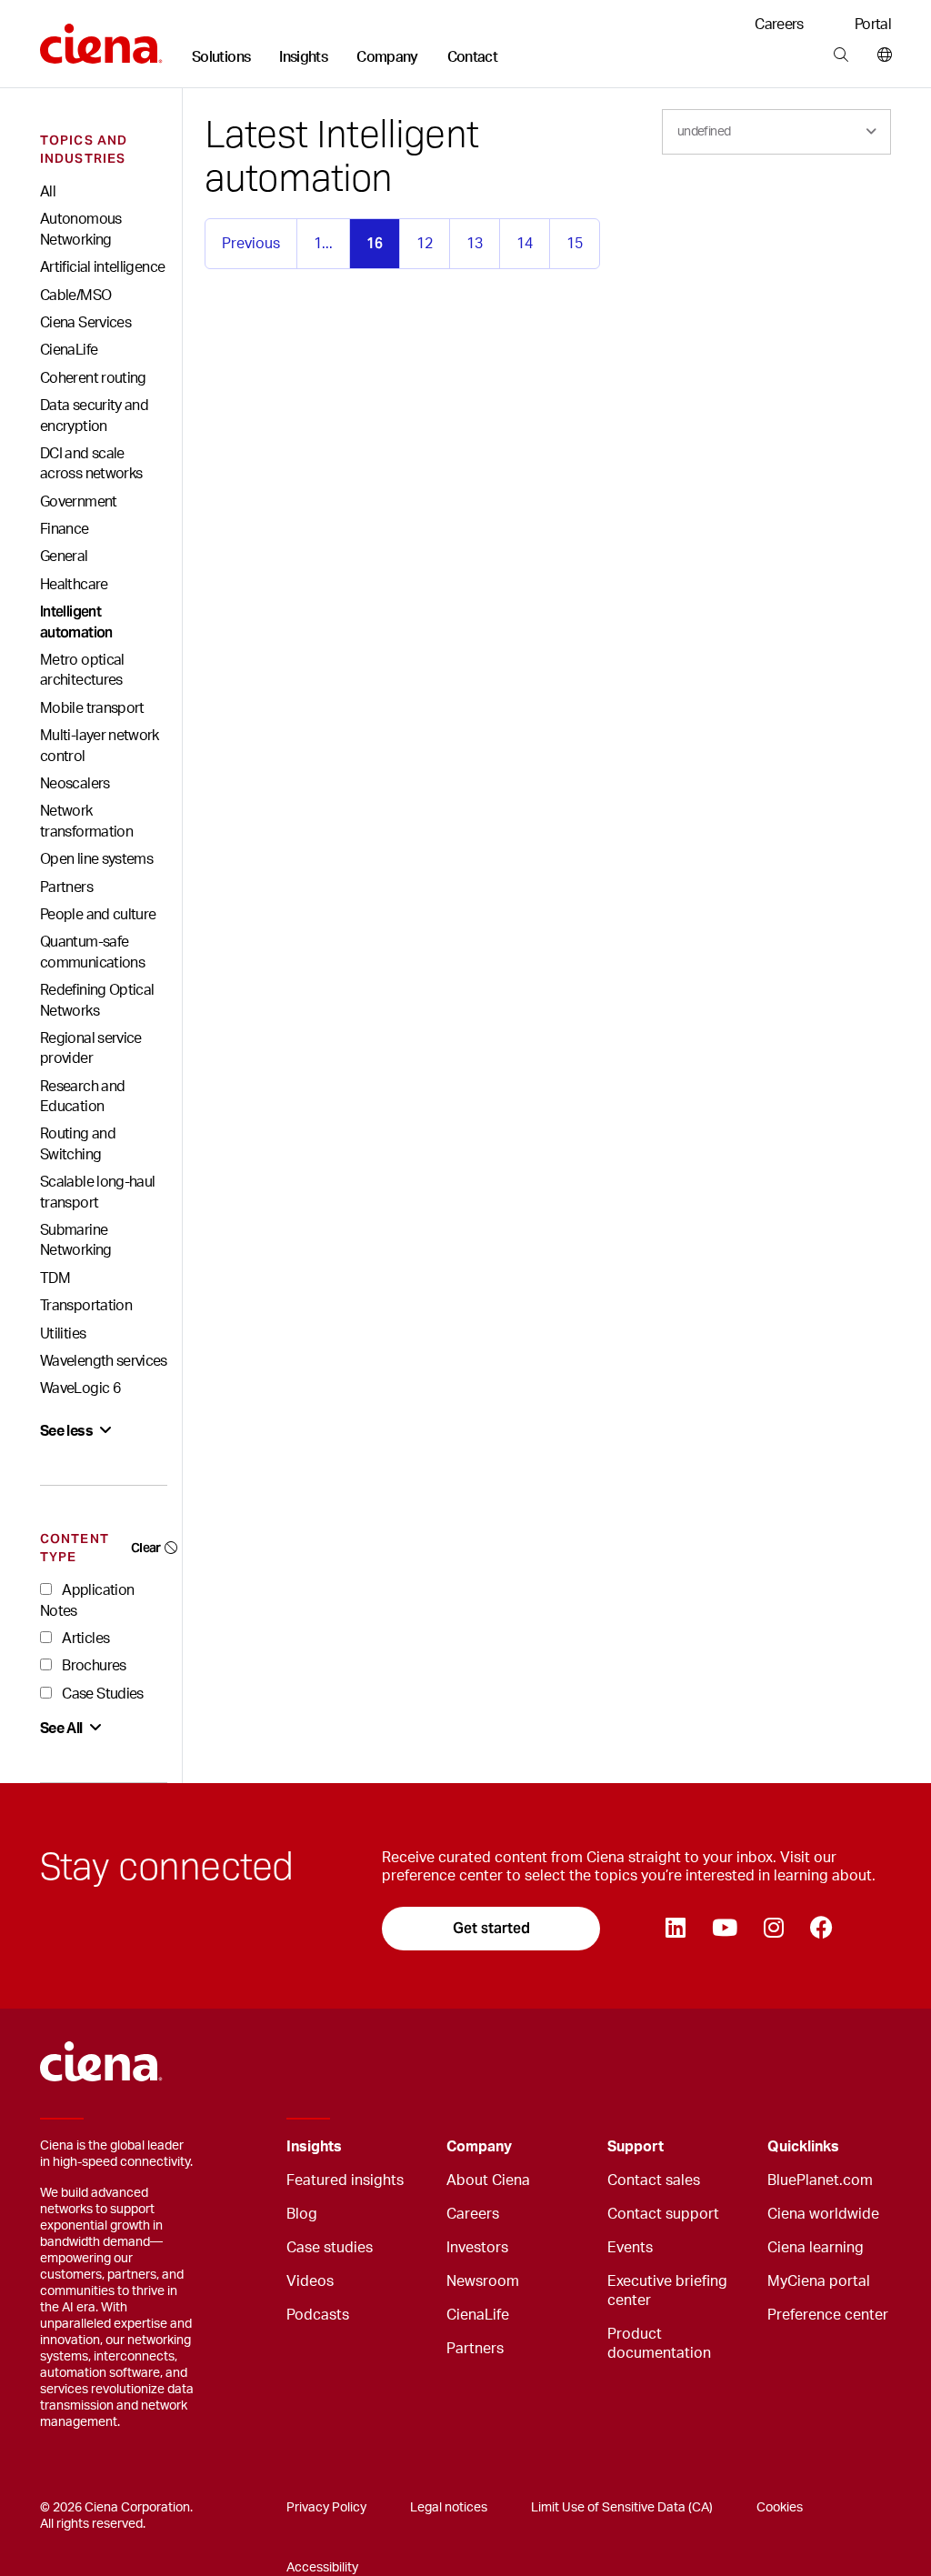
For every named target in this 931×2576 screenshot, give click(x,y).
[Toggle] (405, 2147)
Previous (251, 244)
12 (425, 244)
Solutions (221, 57)
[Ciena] (101, 37)
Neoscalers (75, 784)
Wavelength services (104, 1361)
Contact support (663, 2214)
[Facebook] (821, 1929)
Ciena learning (816, 2248)
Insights (303, 57)
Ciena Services (85, 323)
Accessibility (322, 2568)
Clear (146, 1548)
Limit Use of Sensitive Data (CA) (622, 2508)
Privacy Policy (326, 2508)
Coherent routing (93, 378)
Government (79, 502)
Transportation (86, 1306)
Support (636, 2147)
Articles (84, 1639)
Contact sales (654, 2180)
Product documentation (659, 2344)
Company (387, 57)
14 (525, 244)
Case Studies (101, 1694)
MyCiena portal (819, 2281)
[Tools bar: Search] (841, 55)
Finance (65, 529)
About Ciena (488, 2180)
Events (630, 2248)
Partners (66, 887)
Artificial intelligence (102, 267)
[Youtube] (724, 1929)
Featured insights (345, 2180)
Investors (477, 2248)
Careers (779, 25)
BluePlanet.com (820, 2180)
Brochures (93, 1666)
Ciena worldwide (823, 2214)
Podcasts (318, 2315)
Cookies (780, 2508)
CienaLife (69, 350)
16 (375, 243)
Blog (302, 2214)
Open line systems (96, 859)
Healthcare (74, 585)
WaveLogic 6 (80, 1388)
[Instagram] (773, 1929)
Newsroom (483, 2281)
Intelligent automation (76, 621)
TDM (55, 1278)
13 (475, 244)
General (64, 556)
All (48, 192)
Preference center (828, 2315)
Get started (491, 1928)
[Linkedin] (675, 1929)
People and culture (98, 915)
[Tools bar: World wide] (881, 55)
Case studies (330, 2248)
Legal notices (449, 2508)
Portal (873, 25)
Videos (310, 2281)
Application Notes (87, 1600)
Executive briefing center (667, 2291)
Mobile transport (92, 708)
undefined (704, 132)
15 (575, 244)
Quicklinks (803, 2147)
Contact (473, 57)
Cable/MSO (75, 296)
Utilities (63, 1334)
